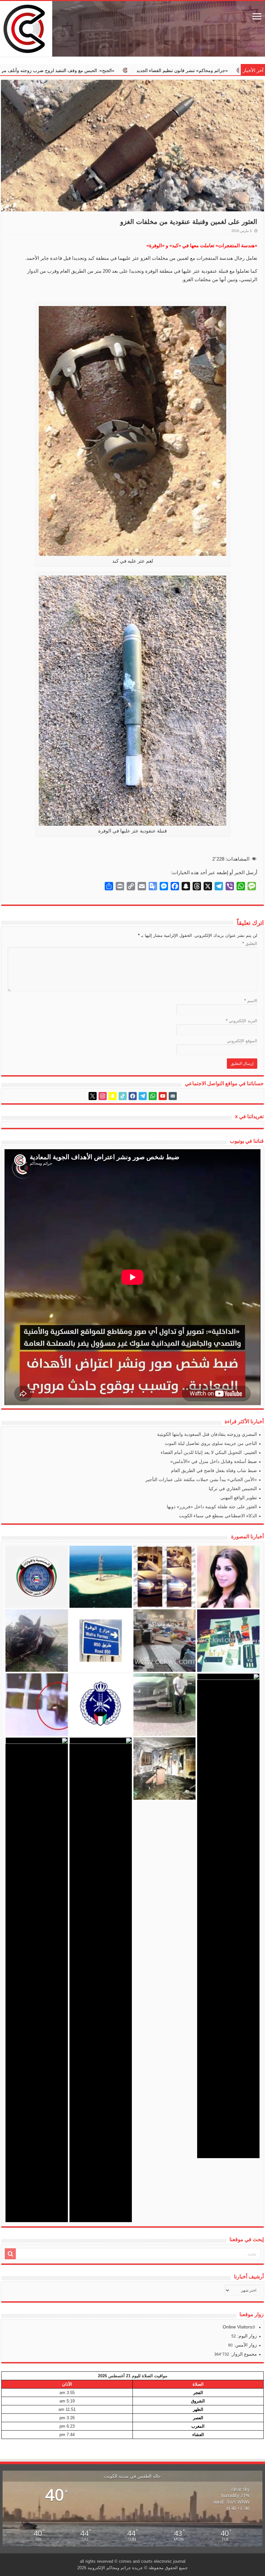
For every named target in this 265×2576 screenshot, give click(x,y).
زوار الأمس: (245, 2345)
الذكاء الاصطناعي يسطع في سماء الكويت (218, 1516)
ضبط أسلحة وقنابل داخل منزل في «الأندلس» (214, 1461)
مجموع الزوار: (243, 2354)
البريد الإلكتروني (242, 1021)
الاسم (251, 1001)
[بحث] (10, 2254)
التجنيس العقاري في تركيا (233, 1489)
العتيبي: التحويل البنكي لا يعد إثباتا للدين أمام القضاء (209, 1452)
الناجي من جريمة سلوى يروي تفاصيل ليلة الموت (211, 1443)
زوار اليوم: (246, 2336)
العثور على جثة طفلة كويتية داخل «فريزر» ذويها (212, 1507)
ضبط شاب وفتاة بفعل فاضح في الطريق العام (214, 1470)
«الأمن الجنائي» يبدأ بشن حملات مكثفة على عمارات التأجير (201, 1479)
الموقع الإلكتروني (242, 1041)
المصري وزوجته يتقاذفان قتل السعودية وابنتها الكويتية (207, 1434)
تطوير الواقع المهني (239, 1498)
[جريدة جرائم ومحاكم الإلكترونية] (132, 29)
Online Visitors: (239, 2327)
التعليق (250, 943)
